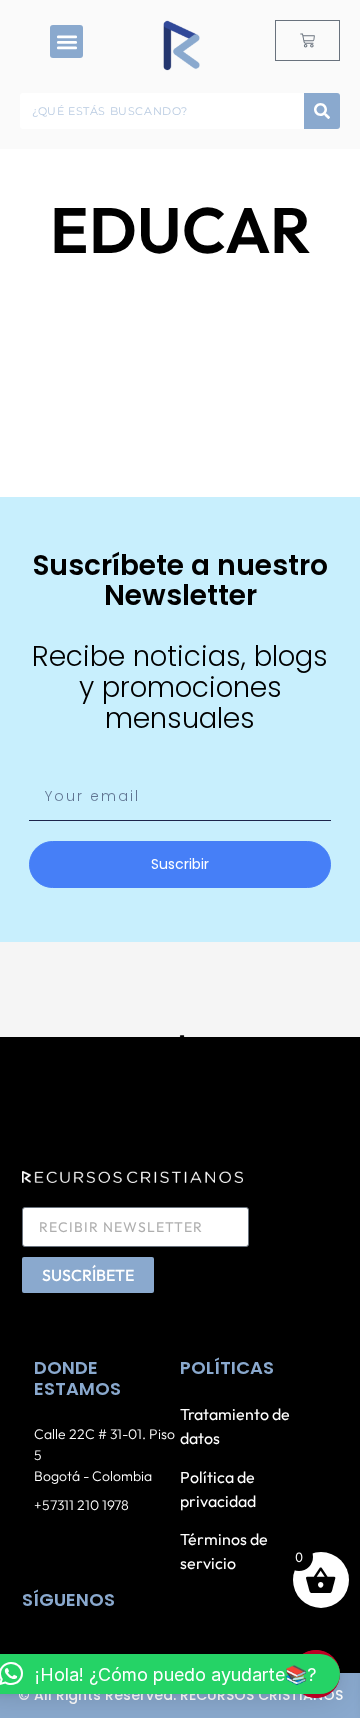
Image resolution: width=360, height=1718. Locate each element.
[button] (66, 41)
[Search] (322, 111)
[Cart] (307, 40)
